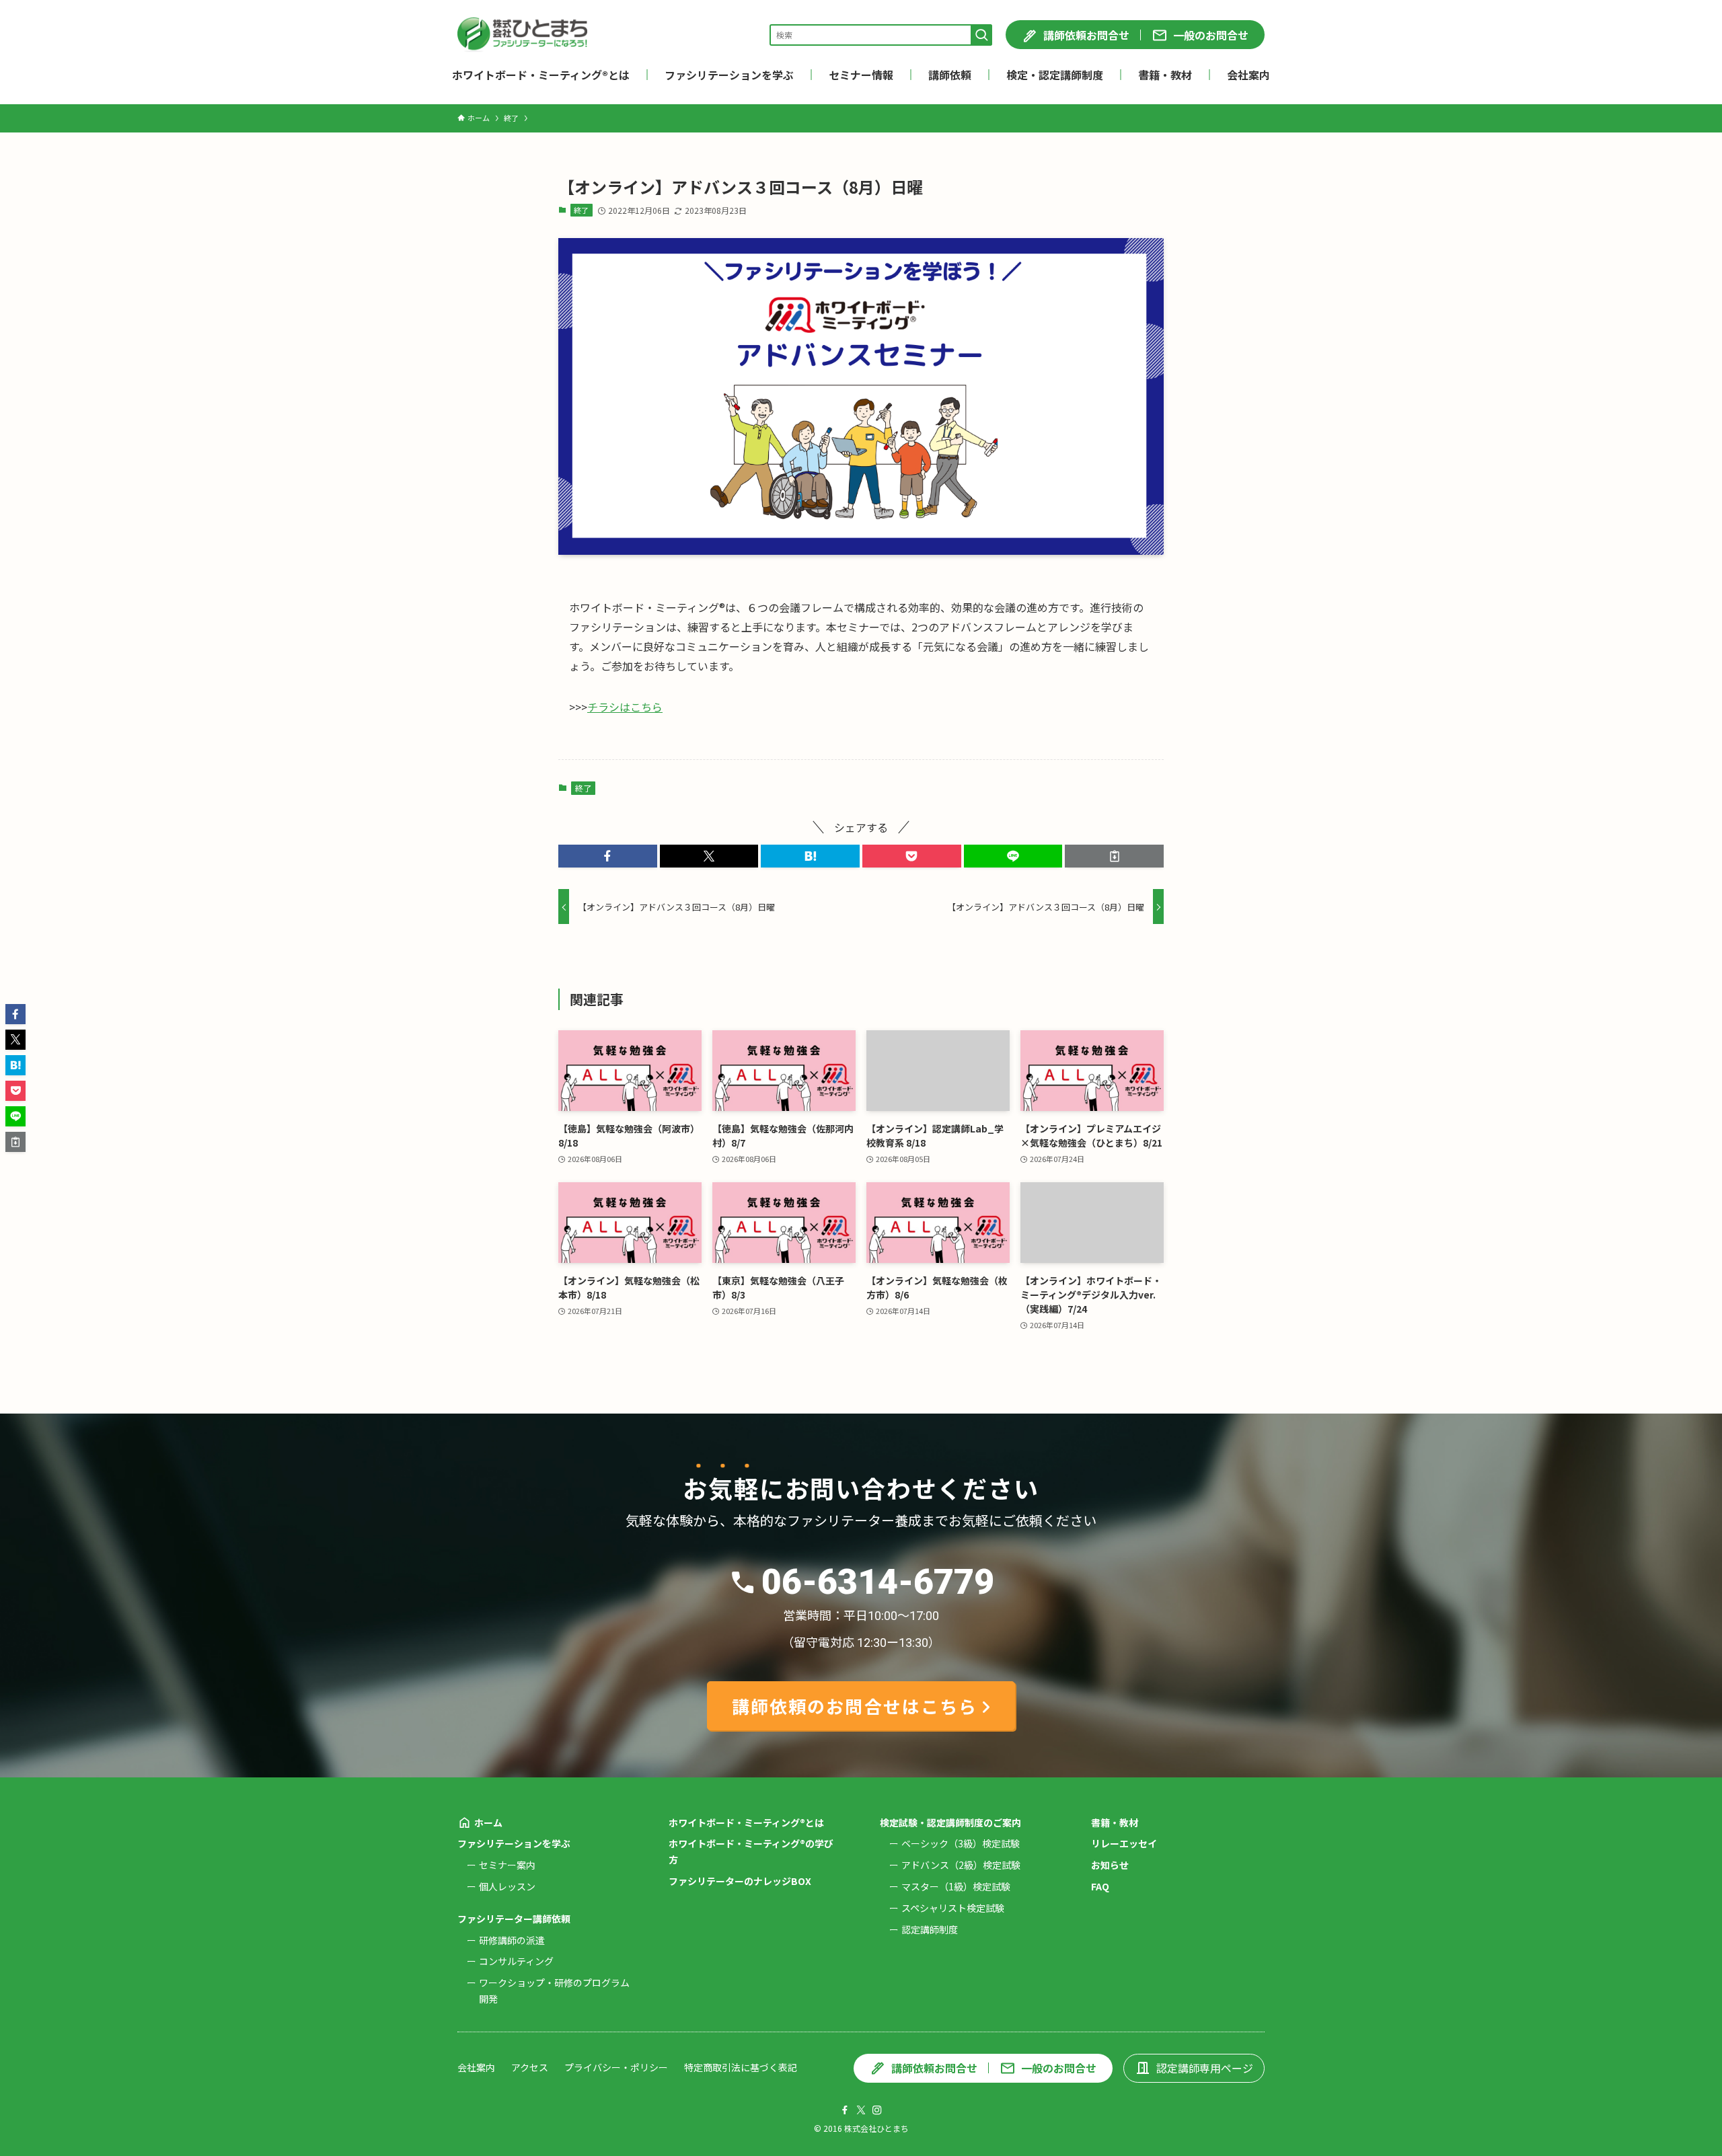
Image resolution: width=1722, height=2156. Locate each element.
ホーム (488, 1822)
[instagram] (877, 2110)
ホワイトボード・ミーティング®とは (746, 1822)
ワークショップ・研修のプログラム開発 (554, 1991)
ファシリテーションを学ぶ (514, 1843)
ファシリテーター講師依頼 (514, 1919)
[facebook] (845, 2110)
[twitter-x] (861, 2110)
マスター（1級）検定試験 (956, 1886)
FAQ (1100, 1886)
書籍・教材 (1115, 1822)
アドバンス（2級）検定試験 (961, 1865)
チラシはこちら (625, 707)
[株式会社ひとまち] (522, 35)
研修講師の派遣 (512, 1940)
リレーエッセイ (1124, 1843)
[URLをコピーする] (1114, 856)
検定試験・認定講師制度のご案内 (950, 1822)
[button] (608, 856)
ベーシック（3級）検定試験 (961, 1843)
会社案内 (476, 2067)
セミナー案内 (507, 1865)
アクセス (530, 2067)
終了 (581, 210)
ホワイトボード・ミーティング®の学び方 (751, 1851)
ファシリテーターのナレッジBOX (740, 1881)
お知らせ (1110, 1865)
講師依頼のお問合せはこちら (855, 1706)
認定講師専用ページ (1205, 2068)
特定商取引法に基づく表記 (741, 2067)
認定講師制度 (930, 1929)
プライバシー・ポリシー (616, 2067)
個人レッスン (507, 1886)
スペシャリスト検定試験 (953, 1908)
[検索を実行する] (981, 35)
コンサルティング (516, 1961)
